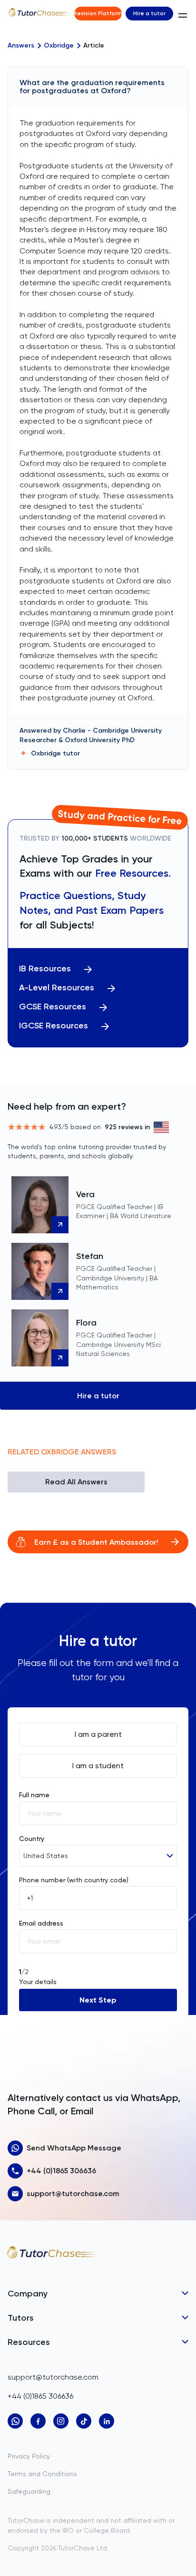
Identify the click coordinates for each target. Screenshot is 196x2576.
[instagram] (61, 2421)
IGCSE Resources (54, 1026)
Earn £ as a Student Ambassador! (96, 1542)
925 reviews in (127, 1127)
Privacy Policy (29, 2456)
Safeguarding (29, 2491)
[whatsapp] (15, 2421)
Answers (21, 46)
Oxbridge (59, 46)
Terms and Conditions (42, 2474)
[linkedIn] (107, 2421)
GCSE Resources (53, 1007)
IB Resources (45, 969)
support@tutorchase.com (73, 2193)
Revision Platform (98, 13)
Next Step (98, 2000)
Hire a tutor (149, 13)
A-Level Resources (57, 988)
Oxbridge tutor (55, 753)
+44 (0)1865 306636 (61, 2171)
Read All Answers (76, 1482)
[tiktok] (84, 2421)
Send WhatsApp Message (74, 2148)
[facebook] (38, 2421)
